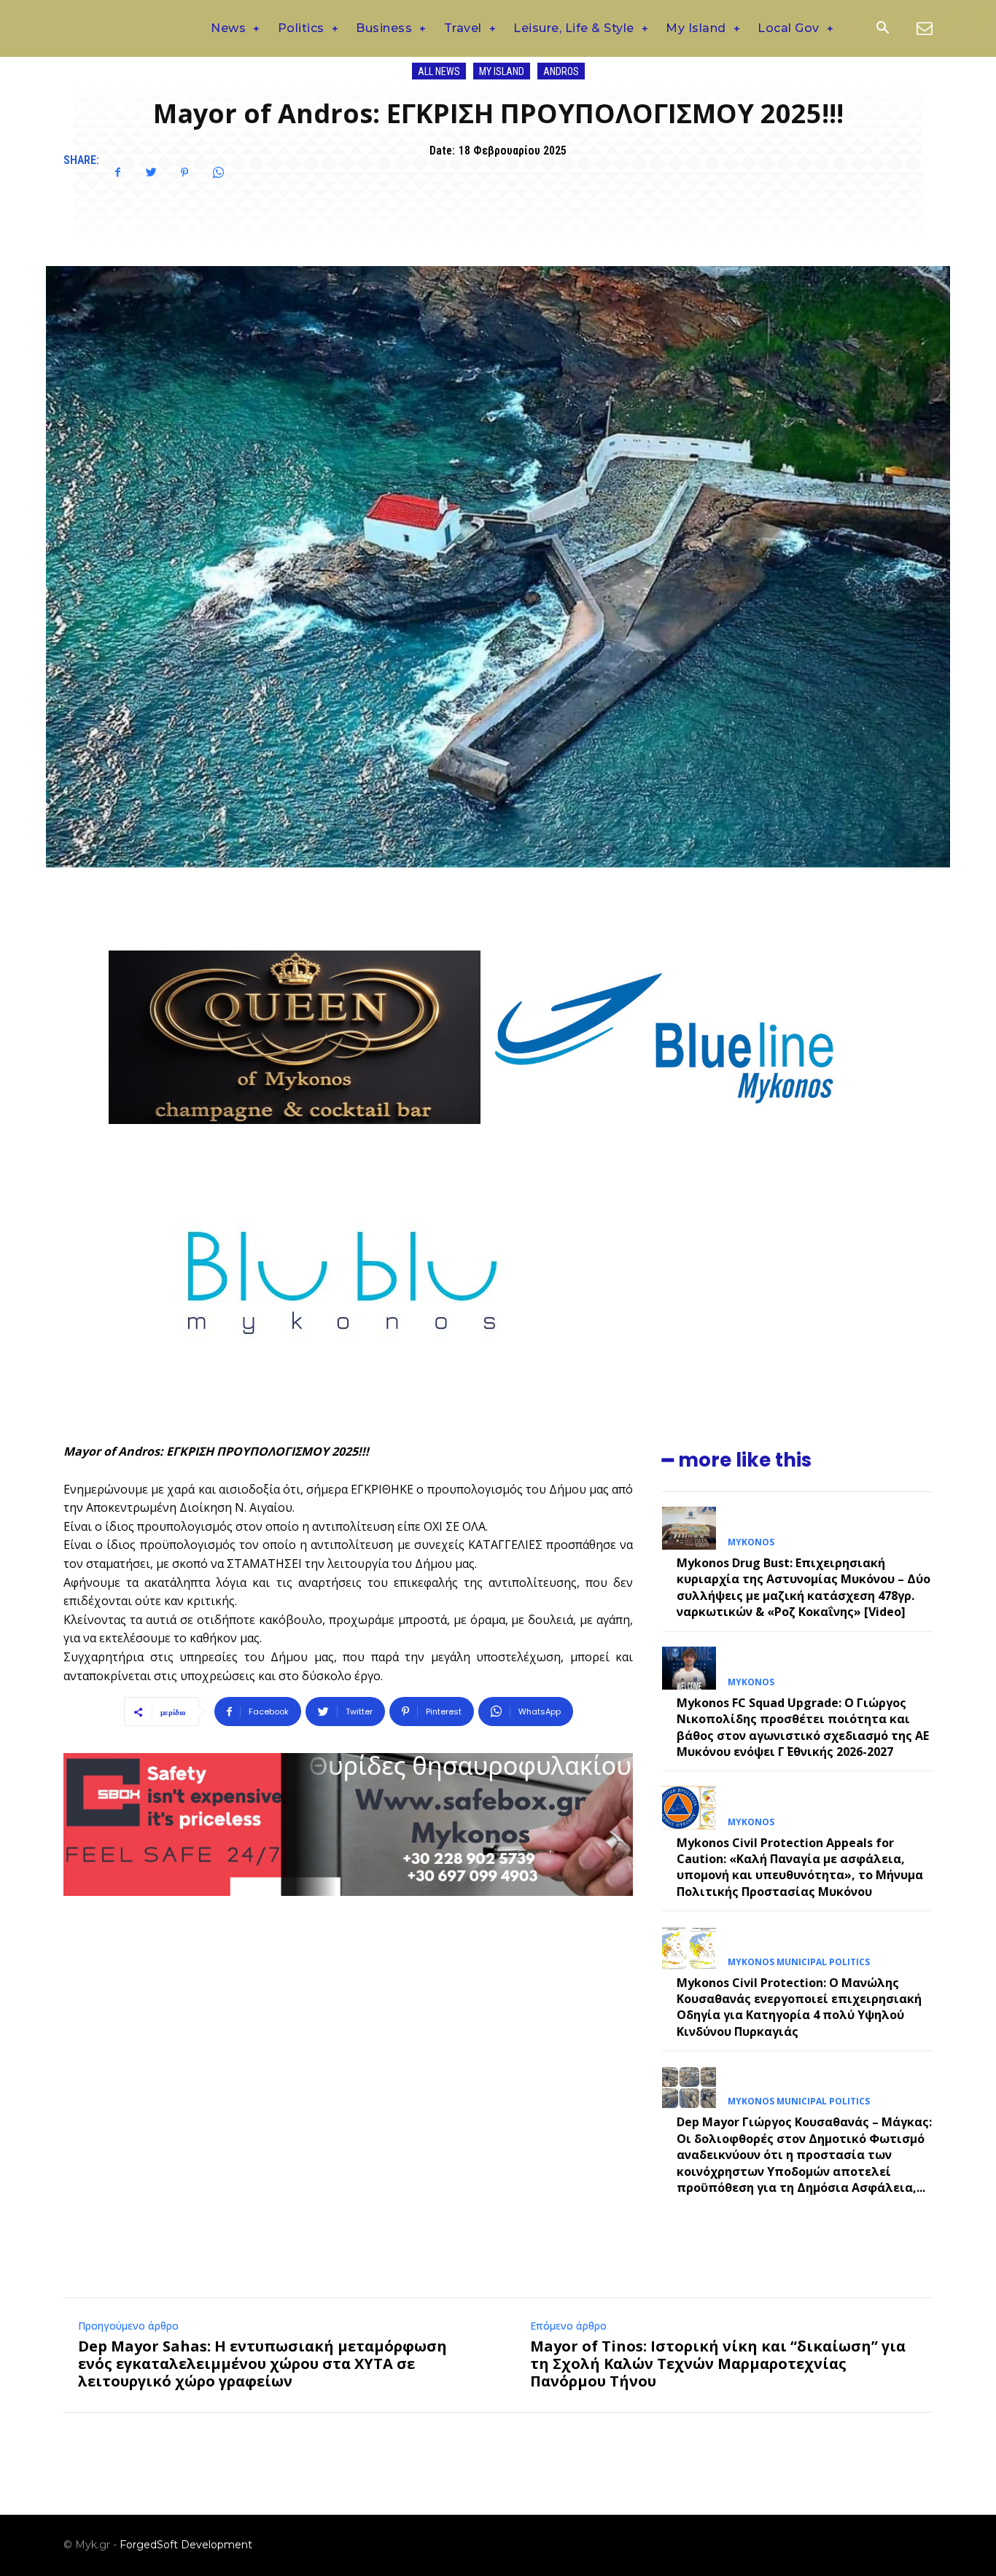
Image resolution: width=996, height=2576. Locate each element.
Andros (561, 71)
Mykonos (751, 1542)
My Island (502, 71)
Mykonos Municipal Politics (799, 1962)
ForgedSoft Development (186, 2545)
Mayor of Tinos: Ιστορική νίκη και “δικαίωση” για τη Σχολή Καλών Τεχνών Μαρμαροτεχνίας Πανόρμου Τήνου (718, 2364)
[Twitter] (151, 173)
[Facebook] (117, 173)
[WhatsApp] (218, 173)
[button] (882, 29)
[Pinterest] (184, 173)
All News (439, 71)
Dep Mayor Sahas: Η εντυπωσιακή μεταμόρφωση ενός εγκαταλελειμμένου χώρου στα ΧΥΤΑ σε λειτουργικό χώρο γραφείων (262, 2364)
